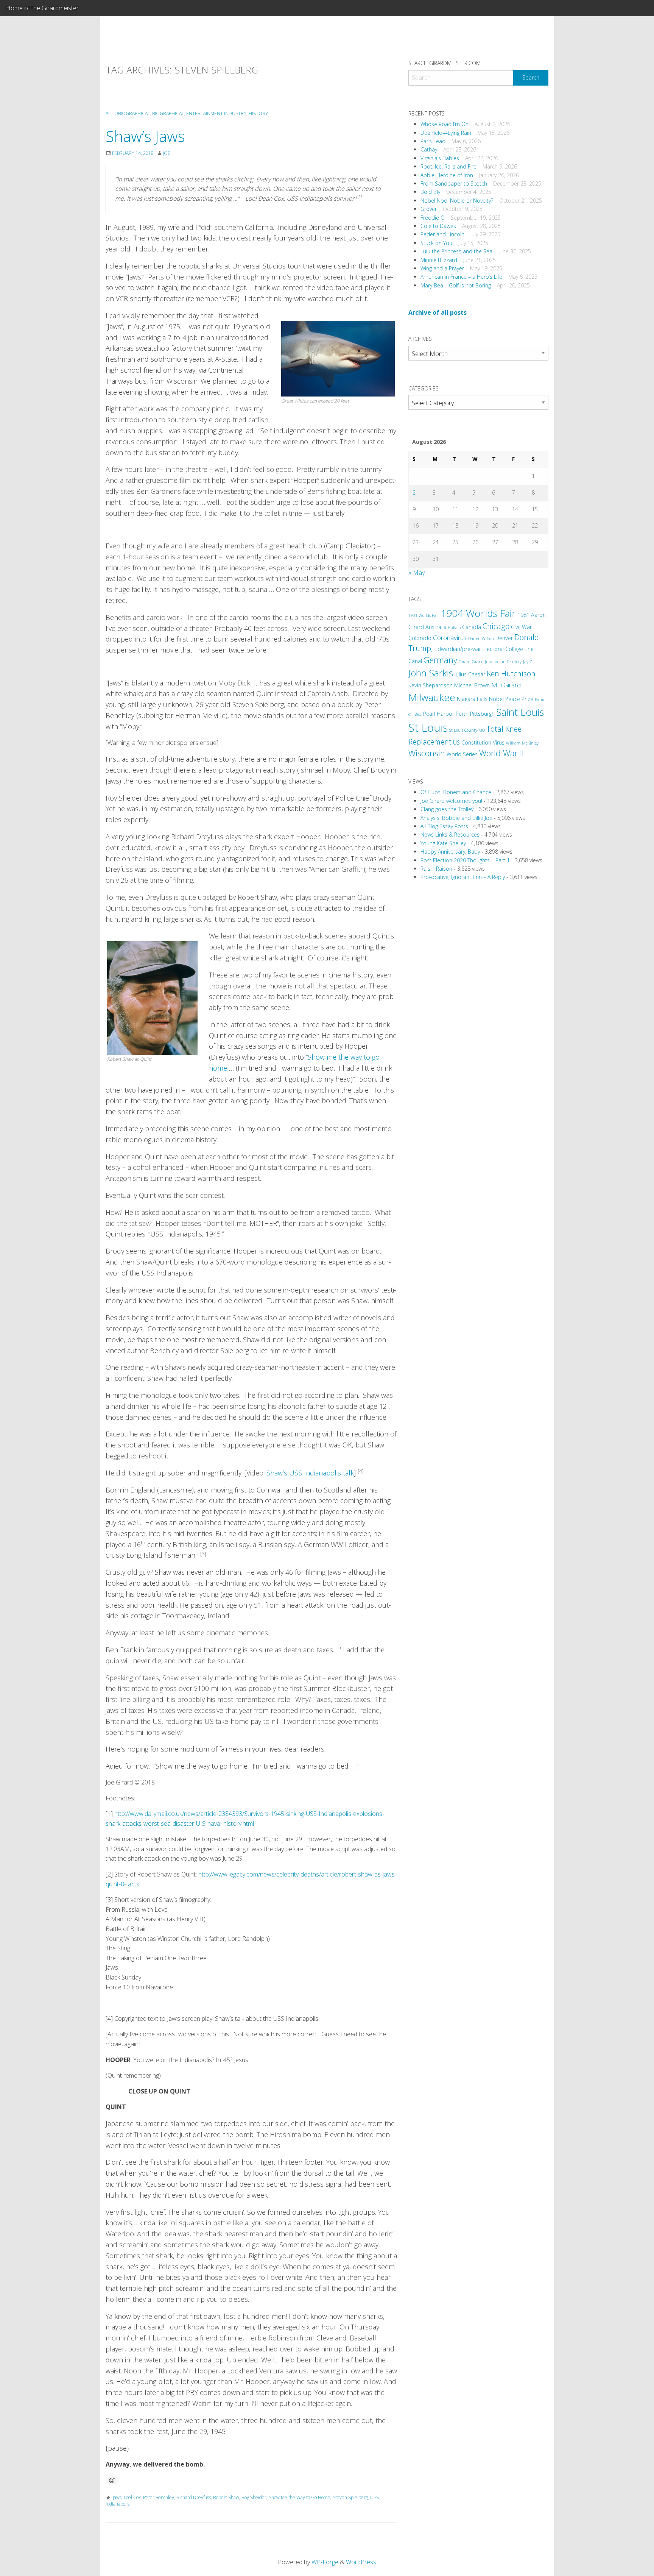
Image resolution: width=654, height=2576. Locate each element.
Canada (472, 627)
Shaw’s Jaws (145, 136)
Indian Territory (508, 662)
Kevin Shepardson (431, 685)
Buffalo (454, 628)
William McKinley (522, 743)
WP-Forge (325, 2562)
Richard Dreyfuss (194, 2497)
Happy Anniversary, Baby (450, 852)
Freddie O (433, 218)
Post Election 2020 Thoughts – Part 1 (465, 860)
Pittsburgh (482, 714)
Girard (465, 662)
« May (417, 573)
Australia (436, 627)
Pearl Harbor (439, 714)
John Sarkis (431, 673)
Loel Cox (132, 2497)
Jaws (117, 2497)
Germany (440, 660)
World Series (462, 754)
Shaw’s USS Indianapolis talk (310, 1473)
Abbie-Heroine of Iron (447, 175)
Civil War (521, 627)
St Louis (428, 728)
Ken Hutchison (511, 674)
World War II (501, 753)
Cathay (429, 149)
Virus (499, 742)
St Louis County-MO (467, 730)
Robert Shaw (226, 2497)
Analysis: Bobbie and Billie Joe (456, 818)
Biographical (168, 113)
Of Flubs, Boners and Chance (456, 792)
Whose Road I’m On (445, 124)
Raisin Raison (436, 869)
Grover (429, 209)
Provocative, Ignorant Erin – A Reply (463, 877)
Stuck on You (436, 243)
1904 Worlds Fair (478, 613)
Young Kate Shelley (443, 843)
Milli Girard (506, 685)
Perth (462, 714)
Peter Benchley (159, 2497)
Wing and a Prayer (442, 268)
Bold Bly (430, 192)
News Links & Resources (450, 834)
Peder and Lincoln (442, 234)
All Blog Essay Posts (444, 826)
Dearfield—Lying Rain (446, 133)
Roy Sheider (254, 2497)
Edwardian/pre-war (458, 649)
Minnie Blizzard (439, 260)
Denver (504, 638)
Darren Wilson (481, 639)
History (258, 113)
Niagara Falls (472, 699)
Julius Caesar (470, 674)
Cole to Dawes (438, 226)
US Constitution (472, 742)
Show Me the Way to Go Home (300, 2497)
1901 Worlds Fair (424, 615)
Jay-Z (528, 662)
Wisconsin (427, 753)
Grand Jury (482, 662)
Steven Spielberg (350, 2497)
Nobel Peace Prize (511, 699)
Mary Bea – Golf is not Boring (456, 285)
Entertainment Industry (216, 113)
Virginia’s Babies (440, 158)
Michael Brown (472, 685)
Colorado (420, 638)
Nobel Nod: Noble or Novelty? (457, 201)
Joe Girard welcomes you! (451, 801)
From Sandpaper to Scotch (454, 183)
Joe (167, 153)
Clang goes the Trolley (447, 809)
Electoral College (503, 649)
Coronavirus (450, 638)
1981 (523, 615)
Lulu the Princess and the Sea (456, 251)
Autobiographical (128, 113)
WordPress (361, 2562)
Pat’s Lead (433, 141)
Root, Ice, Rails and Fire (448, 166)
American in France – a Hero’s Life (461, 277)
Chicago (496, 626)
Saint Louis (520, 712)
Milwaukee (432, 697)
